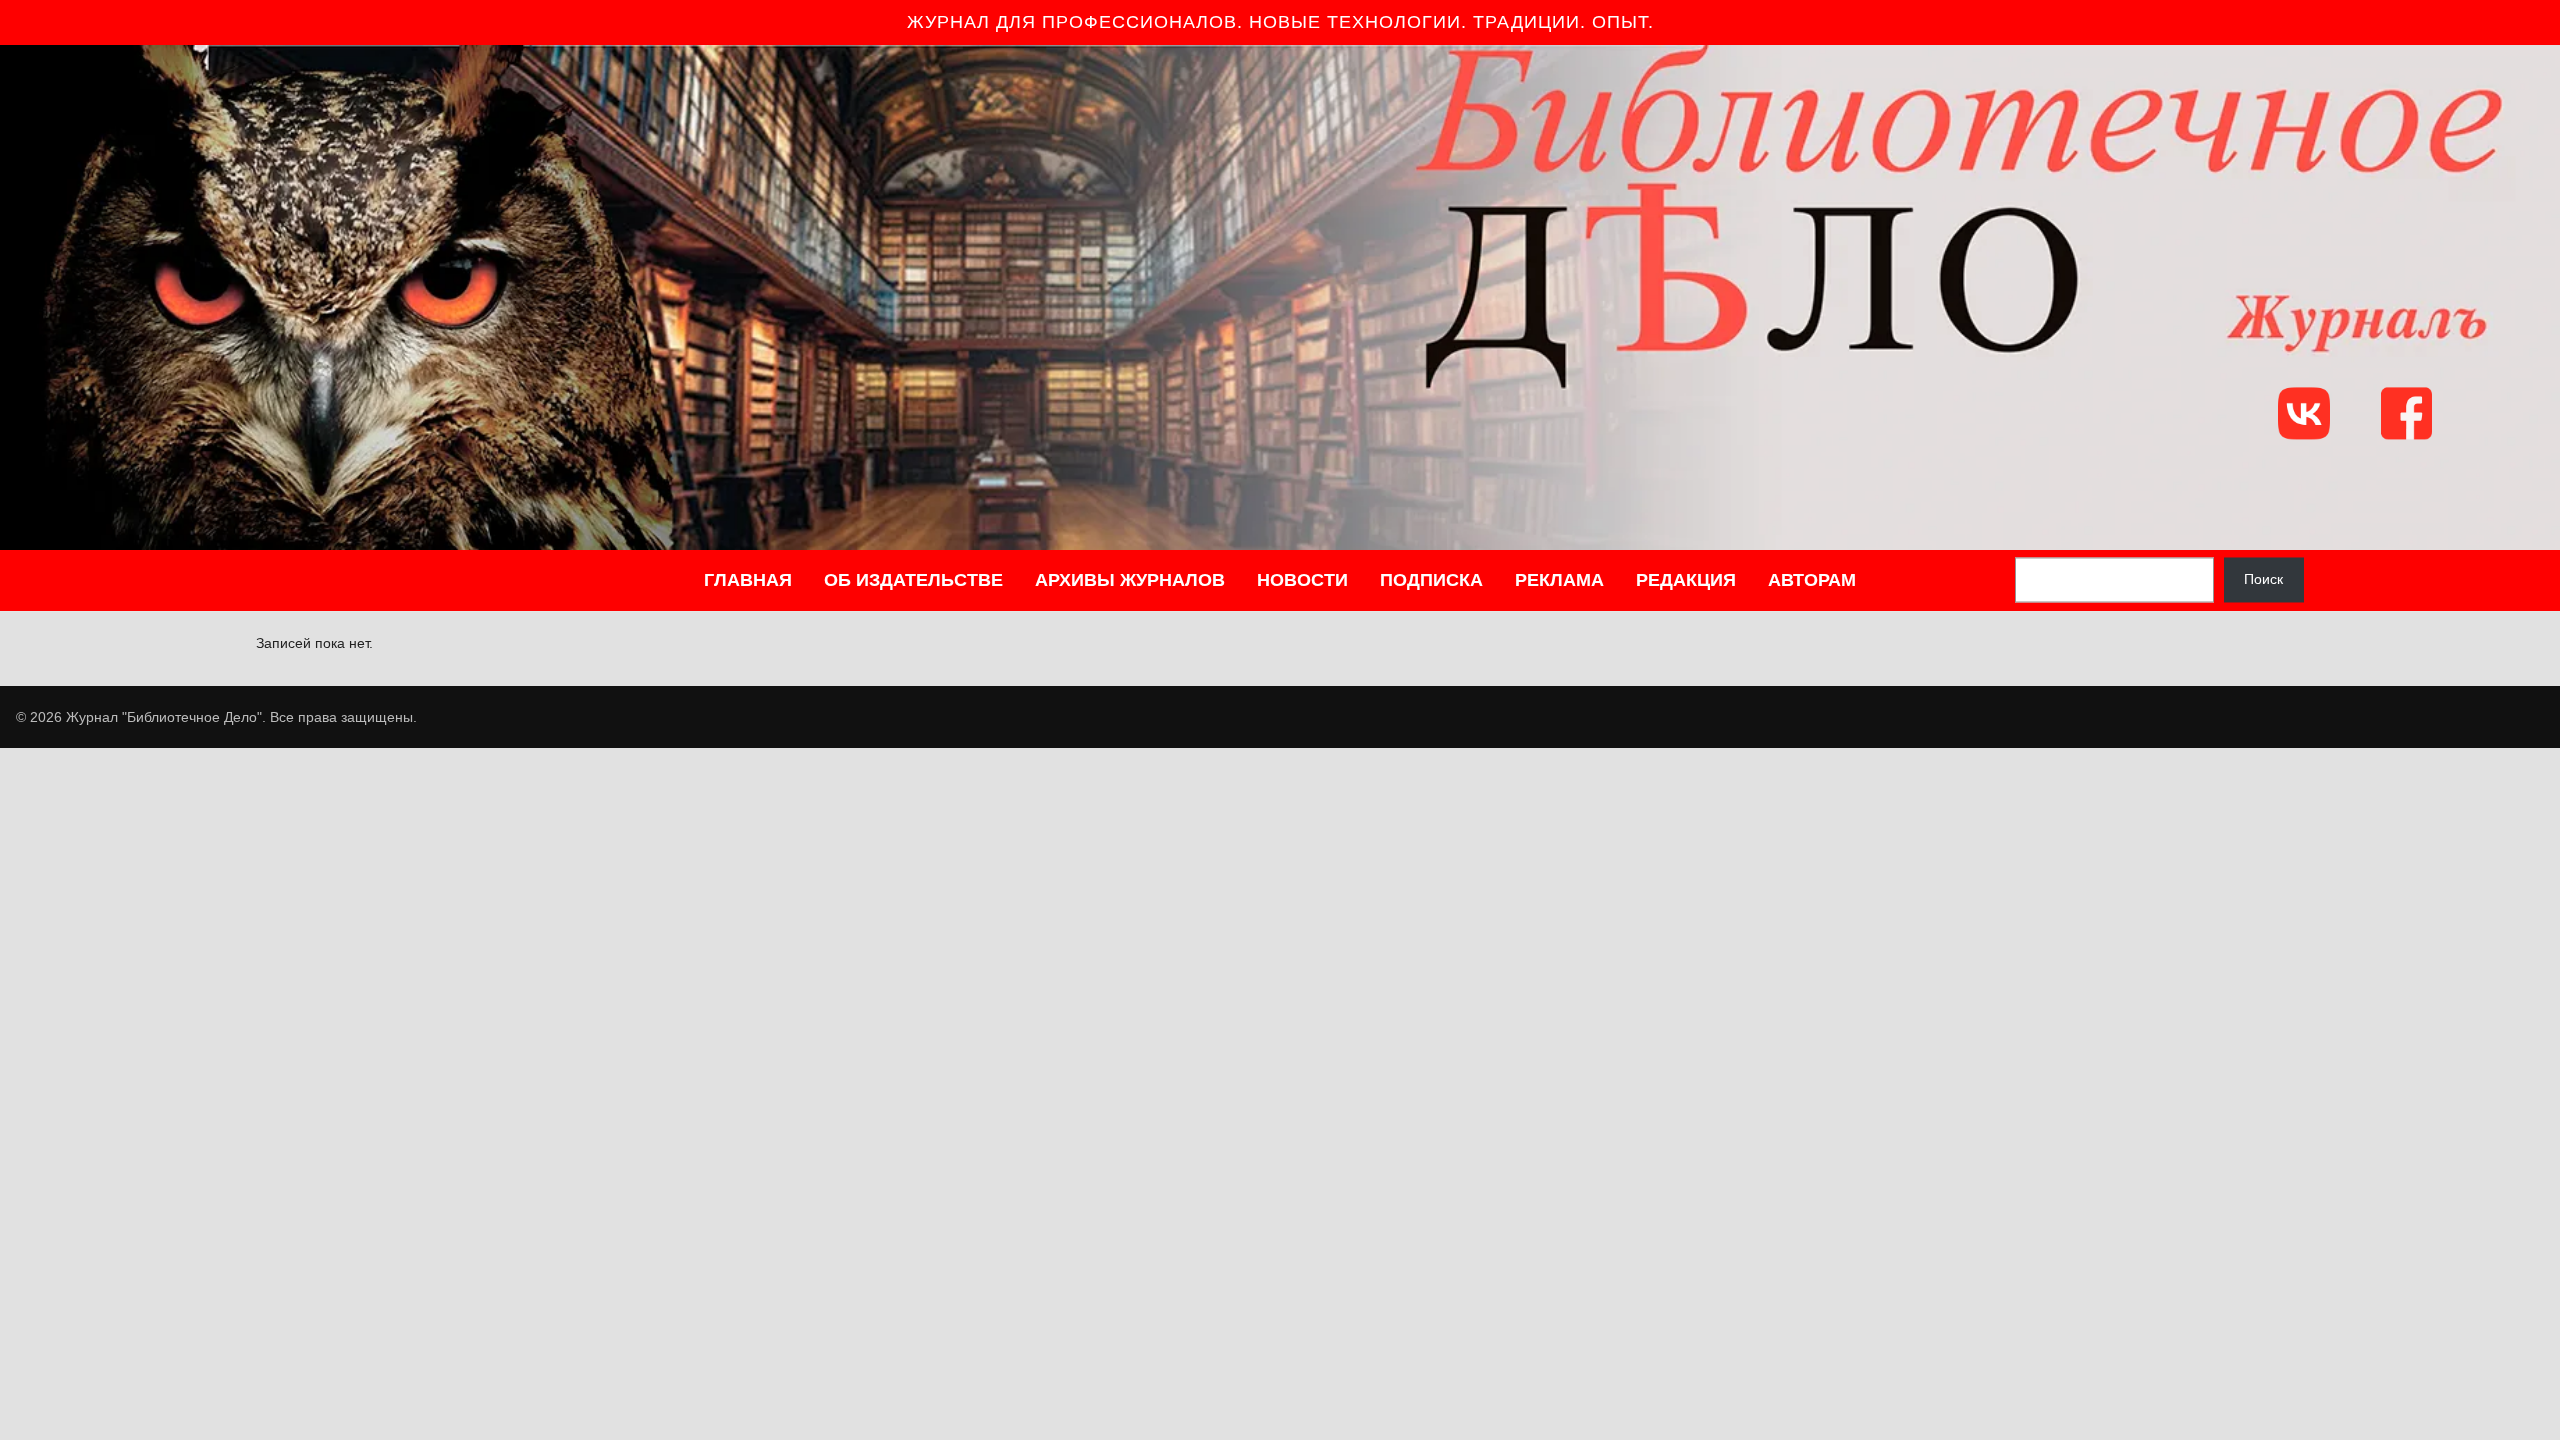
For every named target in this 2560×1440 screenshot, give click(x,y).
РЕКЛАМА (1559, 580)
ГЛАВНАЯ (748, 580)
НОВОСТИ (1302, 580)
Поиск (2263, 580)
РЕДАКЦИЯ (1686, 580)
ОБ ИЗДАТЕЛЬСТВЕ (913, 580)
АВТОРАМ (1812, 580)
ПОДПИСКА (1431, 580)
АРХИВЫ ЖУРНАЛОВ (1130, 580)
